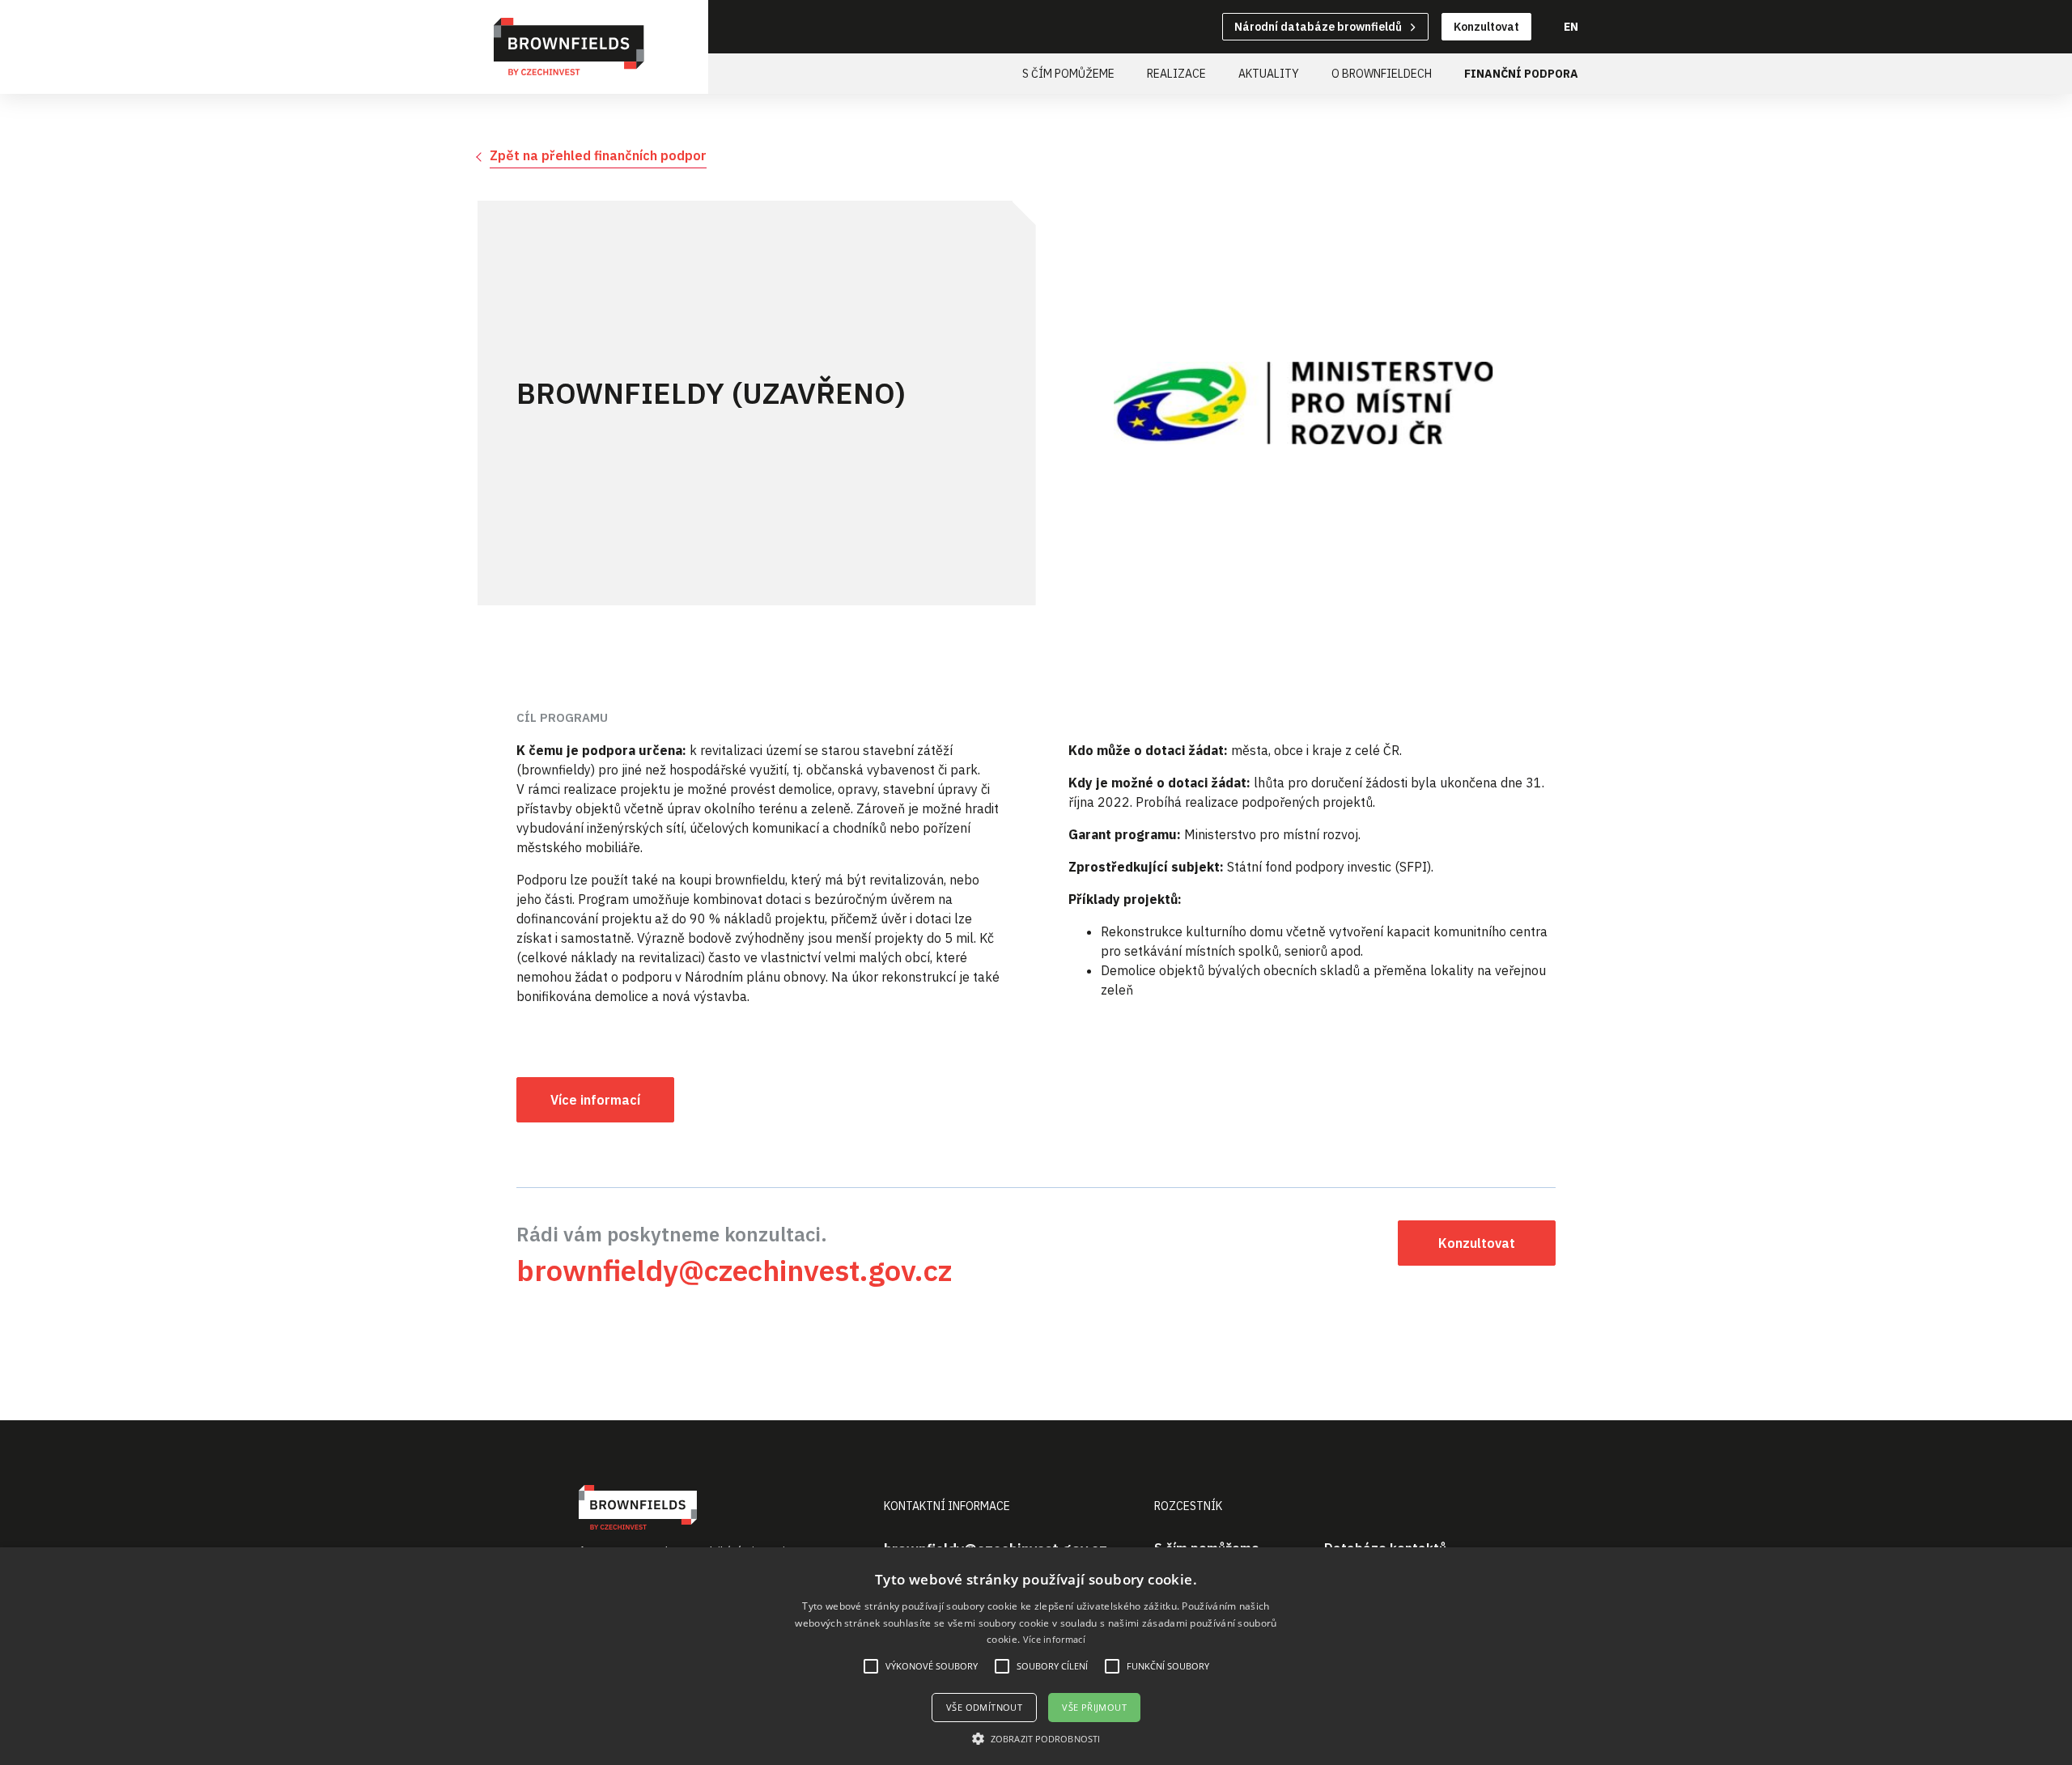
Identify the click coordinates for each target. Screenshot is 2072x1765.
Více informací (1054, 1639)
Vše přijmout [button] (1094, 1707)
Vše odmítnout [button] (984, 1707)
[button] (1036, 1738)
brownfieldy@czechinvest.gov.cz (734, 1270)
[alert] (1036, 1656)
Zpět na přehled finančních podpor (598, 155)
